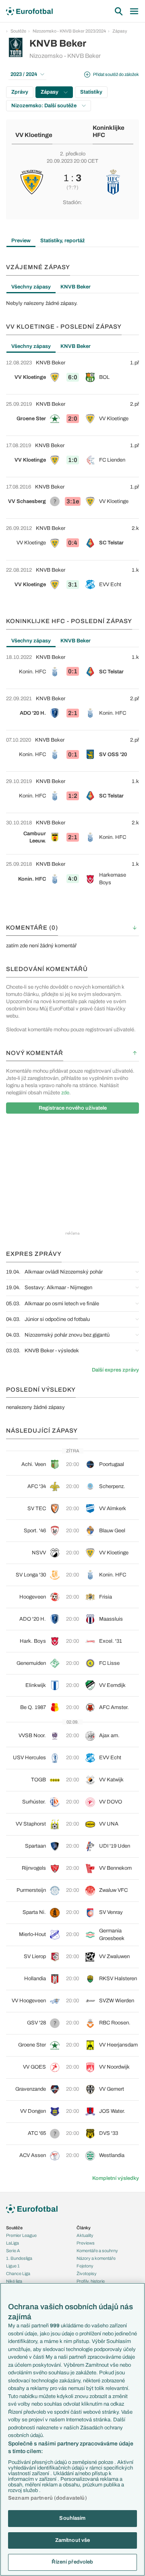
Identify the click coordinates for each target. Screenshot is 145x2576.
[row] (72, 374)
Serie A (13, 2251)
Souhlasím (72, 2518)
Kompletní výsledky (116, 2178)
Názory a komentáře (96, 2258)
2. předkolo (73, 154)
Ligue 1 (13, 2266)
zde (65, 1093)
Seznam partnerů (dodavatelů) (48, 2498)
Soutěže (18, 31)
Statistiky (91, 92)
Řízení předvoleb (72, 2562)
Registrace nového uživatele (73, 1108)
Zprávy (20, 92)
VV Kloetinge (34, 135)
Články (84, 2228)
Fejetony (85, 2266)
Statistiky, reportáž (63, 241)
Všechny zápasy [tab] (31, 287)
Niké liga (14, 2281)
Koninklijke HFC (109, 132)
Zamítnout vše (73, 2540)
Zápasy (120, 31)
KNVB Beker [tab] (76, 287)
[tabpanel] (72, 303)
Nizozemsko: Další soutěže (45, 106)
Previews (86, 2243)
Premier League (21, 2235)
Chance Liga (18, 2273)
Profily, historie (91, 2281)
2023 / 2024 (24, 74)
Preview (21, 241)
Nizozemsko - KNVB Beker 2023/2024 (69, 31)
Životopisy (87, 2273)
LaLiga (12, 2243)
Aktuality (85, 2235)
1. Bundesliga (19, 2258)
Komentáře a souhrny (97, 2251)
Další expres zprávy (115, 1370)
